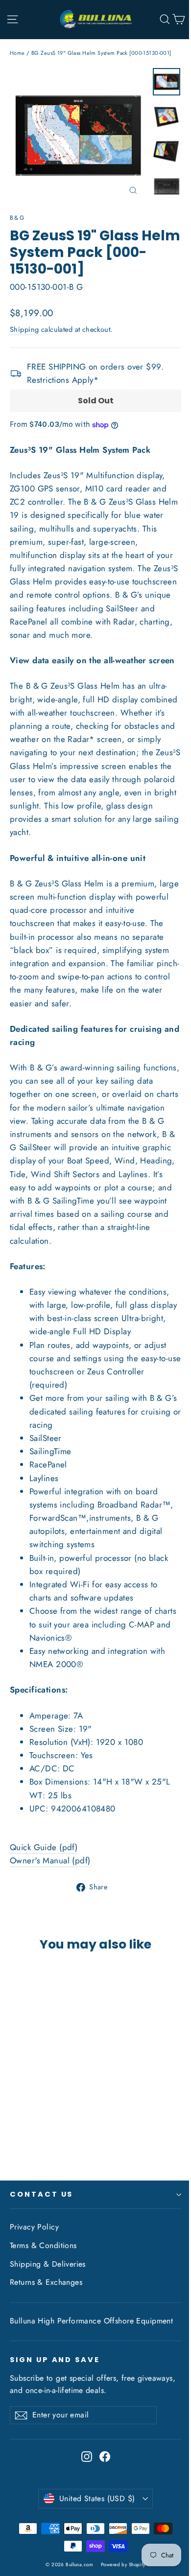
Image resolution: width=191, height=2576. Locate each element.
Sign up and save (55, 2360)
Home (17, 53)
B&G (17, 218)
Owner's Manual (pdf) (50, 1860)
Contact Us (41, 2194)
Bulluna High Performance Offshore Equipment (91, 2321)
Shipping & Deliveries (48, 2264)
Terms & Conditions (43, 2245)
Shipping (24, 329)
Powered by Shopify (123, 2564)
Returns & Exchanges (46, 2282)
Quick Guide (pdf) (44, 1847)
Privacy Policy (34, 2227)
